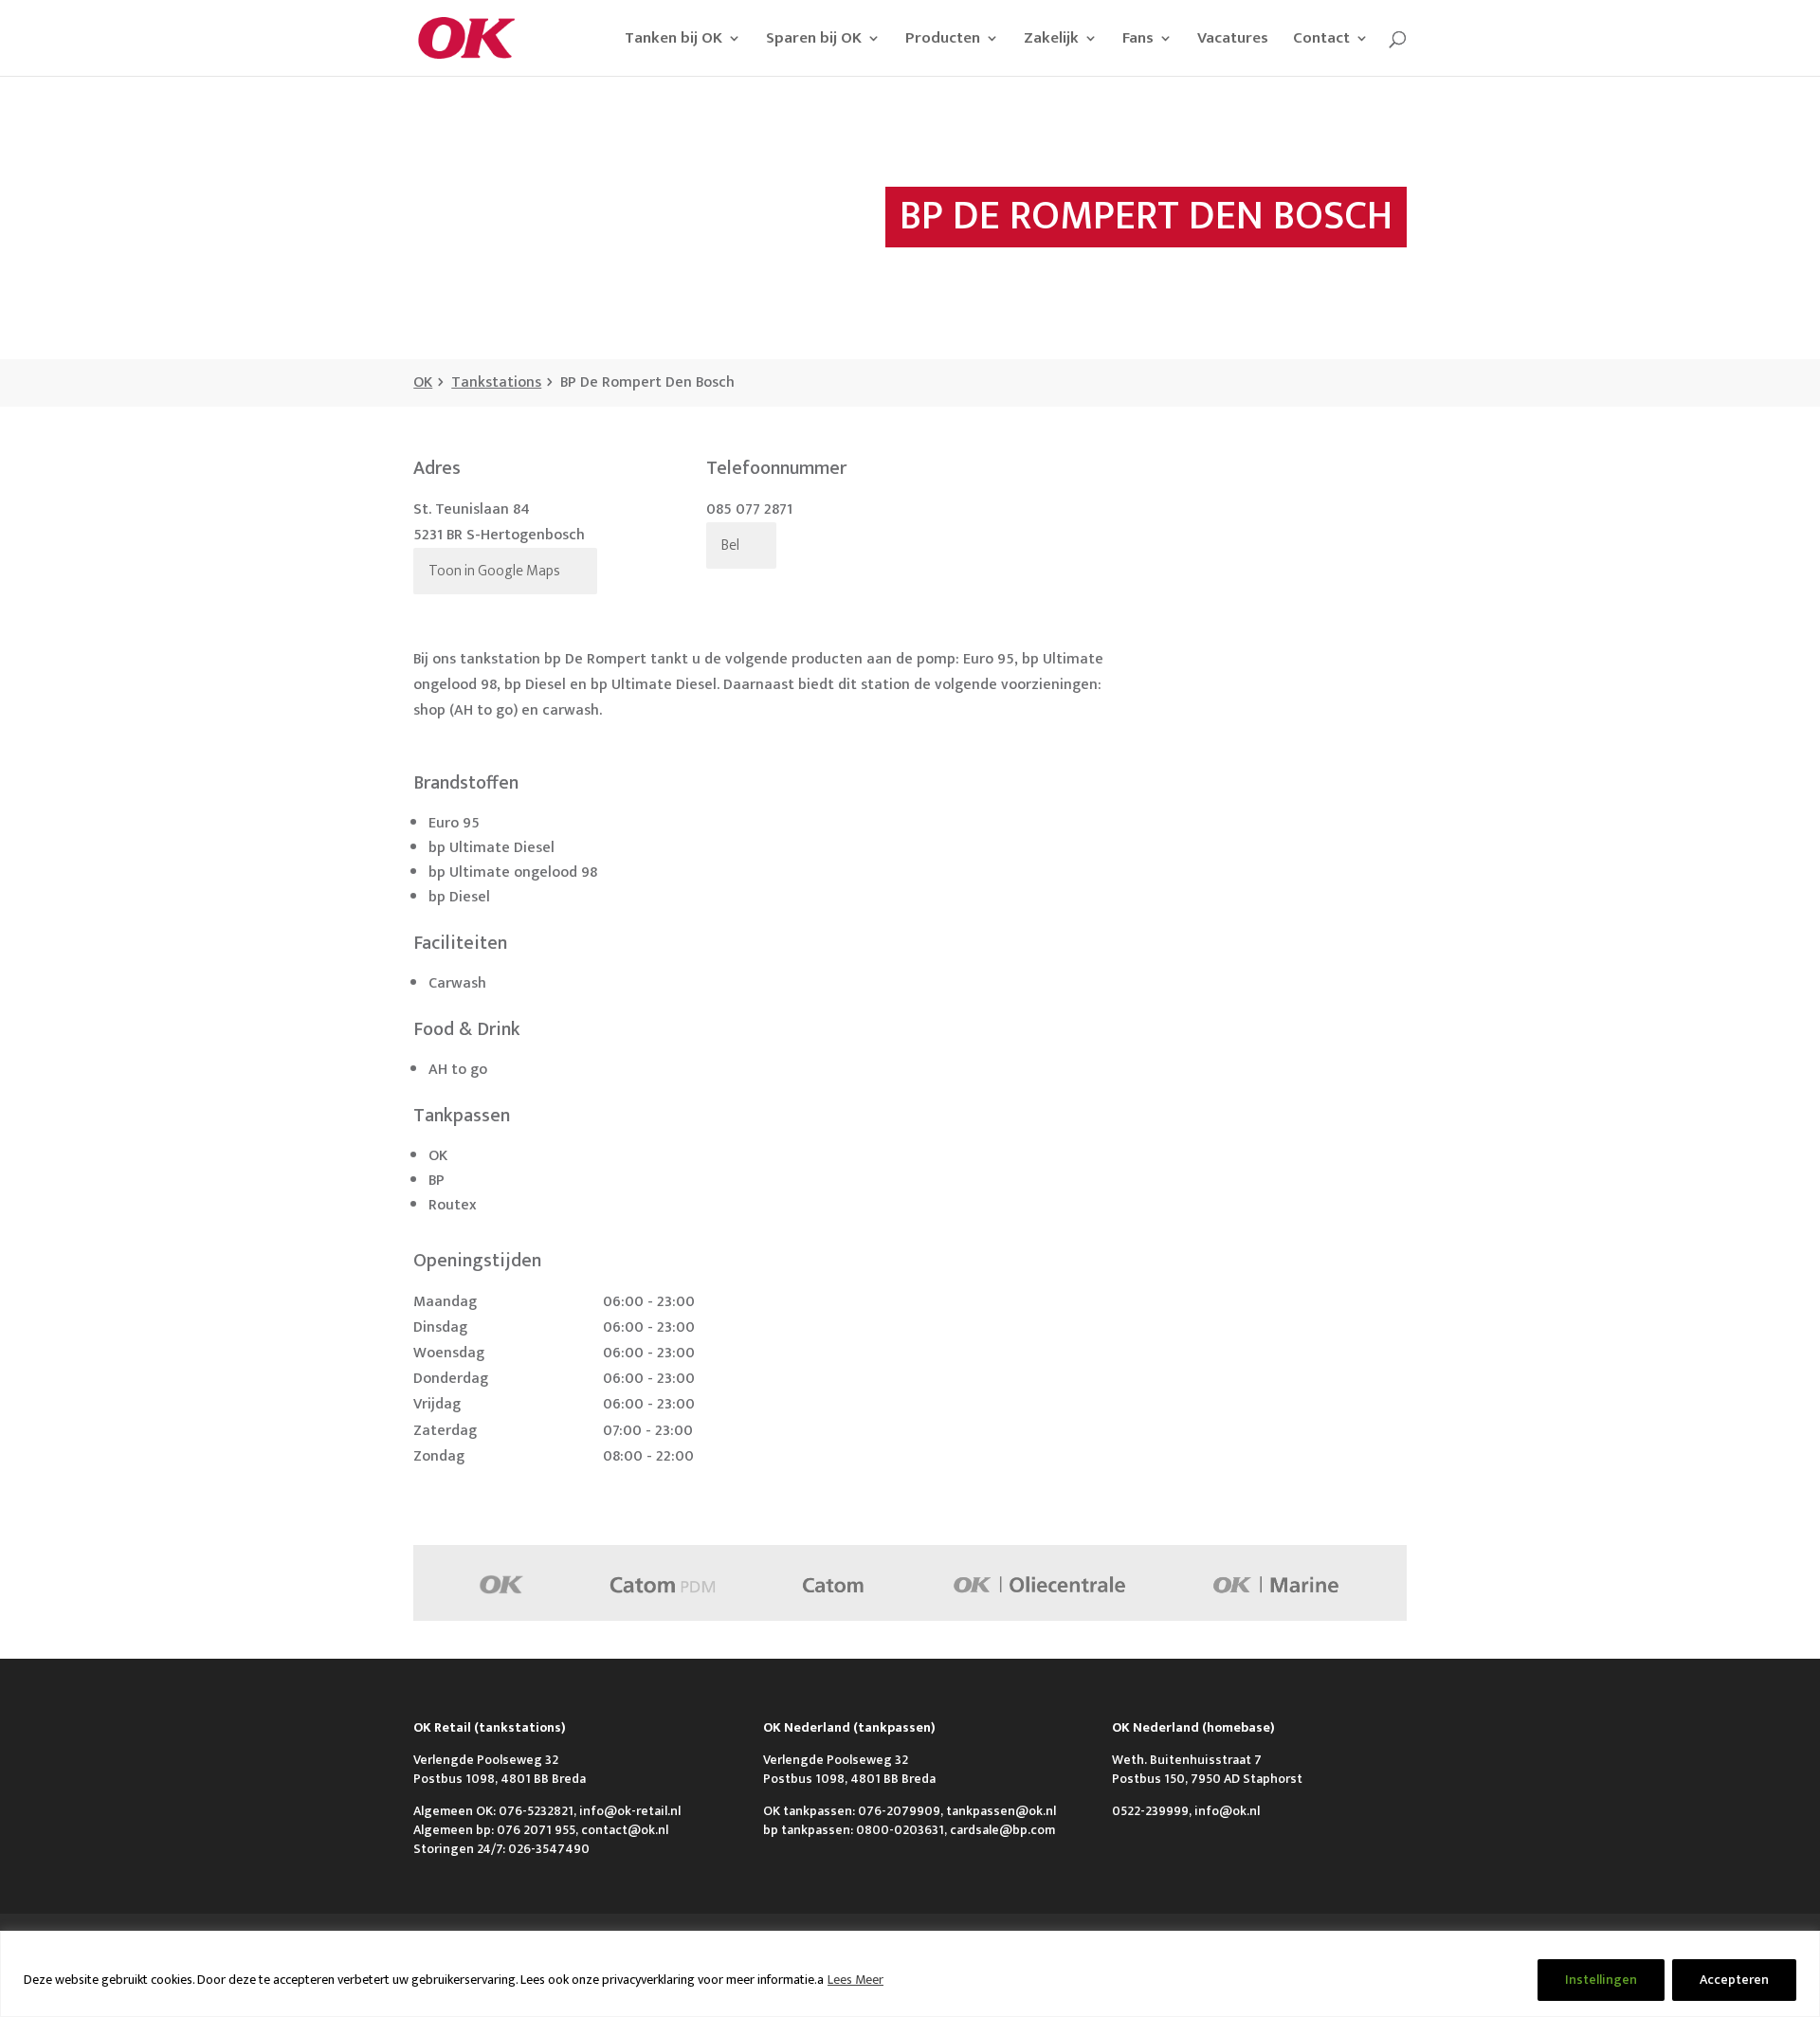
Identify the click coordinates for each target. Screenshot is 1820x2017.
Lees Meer (855, 1980)
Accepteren (1734, 1980)
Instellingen (1601, 1980)
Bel (730, 545)
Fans (1138, 41)
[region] (910, 1974)
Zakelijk (1051, 41)
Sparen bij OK (814, 41)
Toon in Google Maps (494, 571)
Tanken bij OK (673, 41)
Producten (943, 41)
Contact (1321, 41)
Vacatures (1233, 41)
